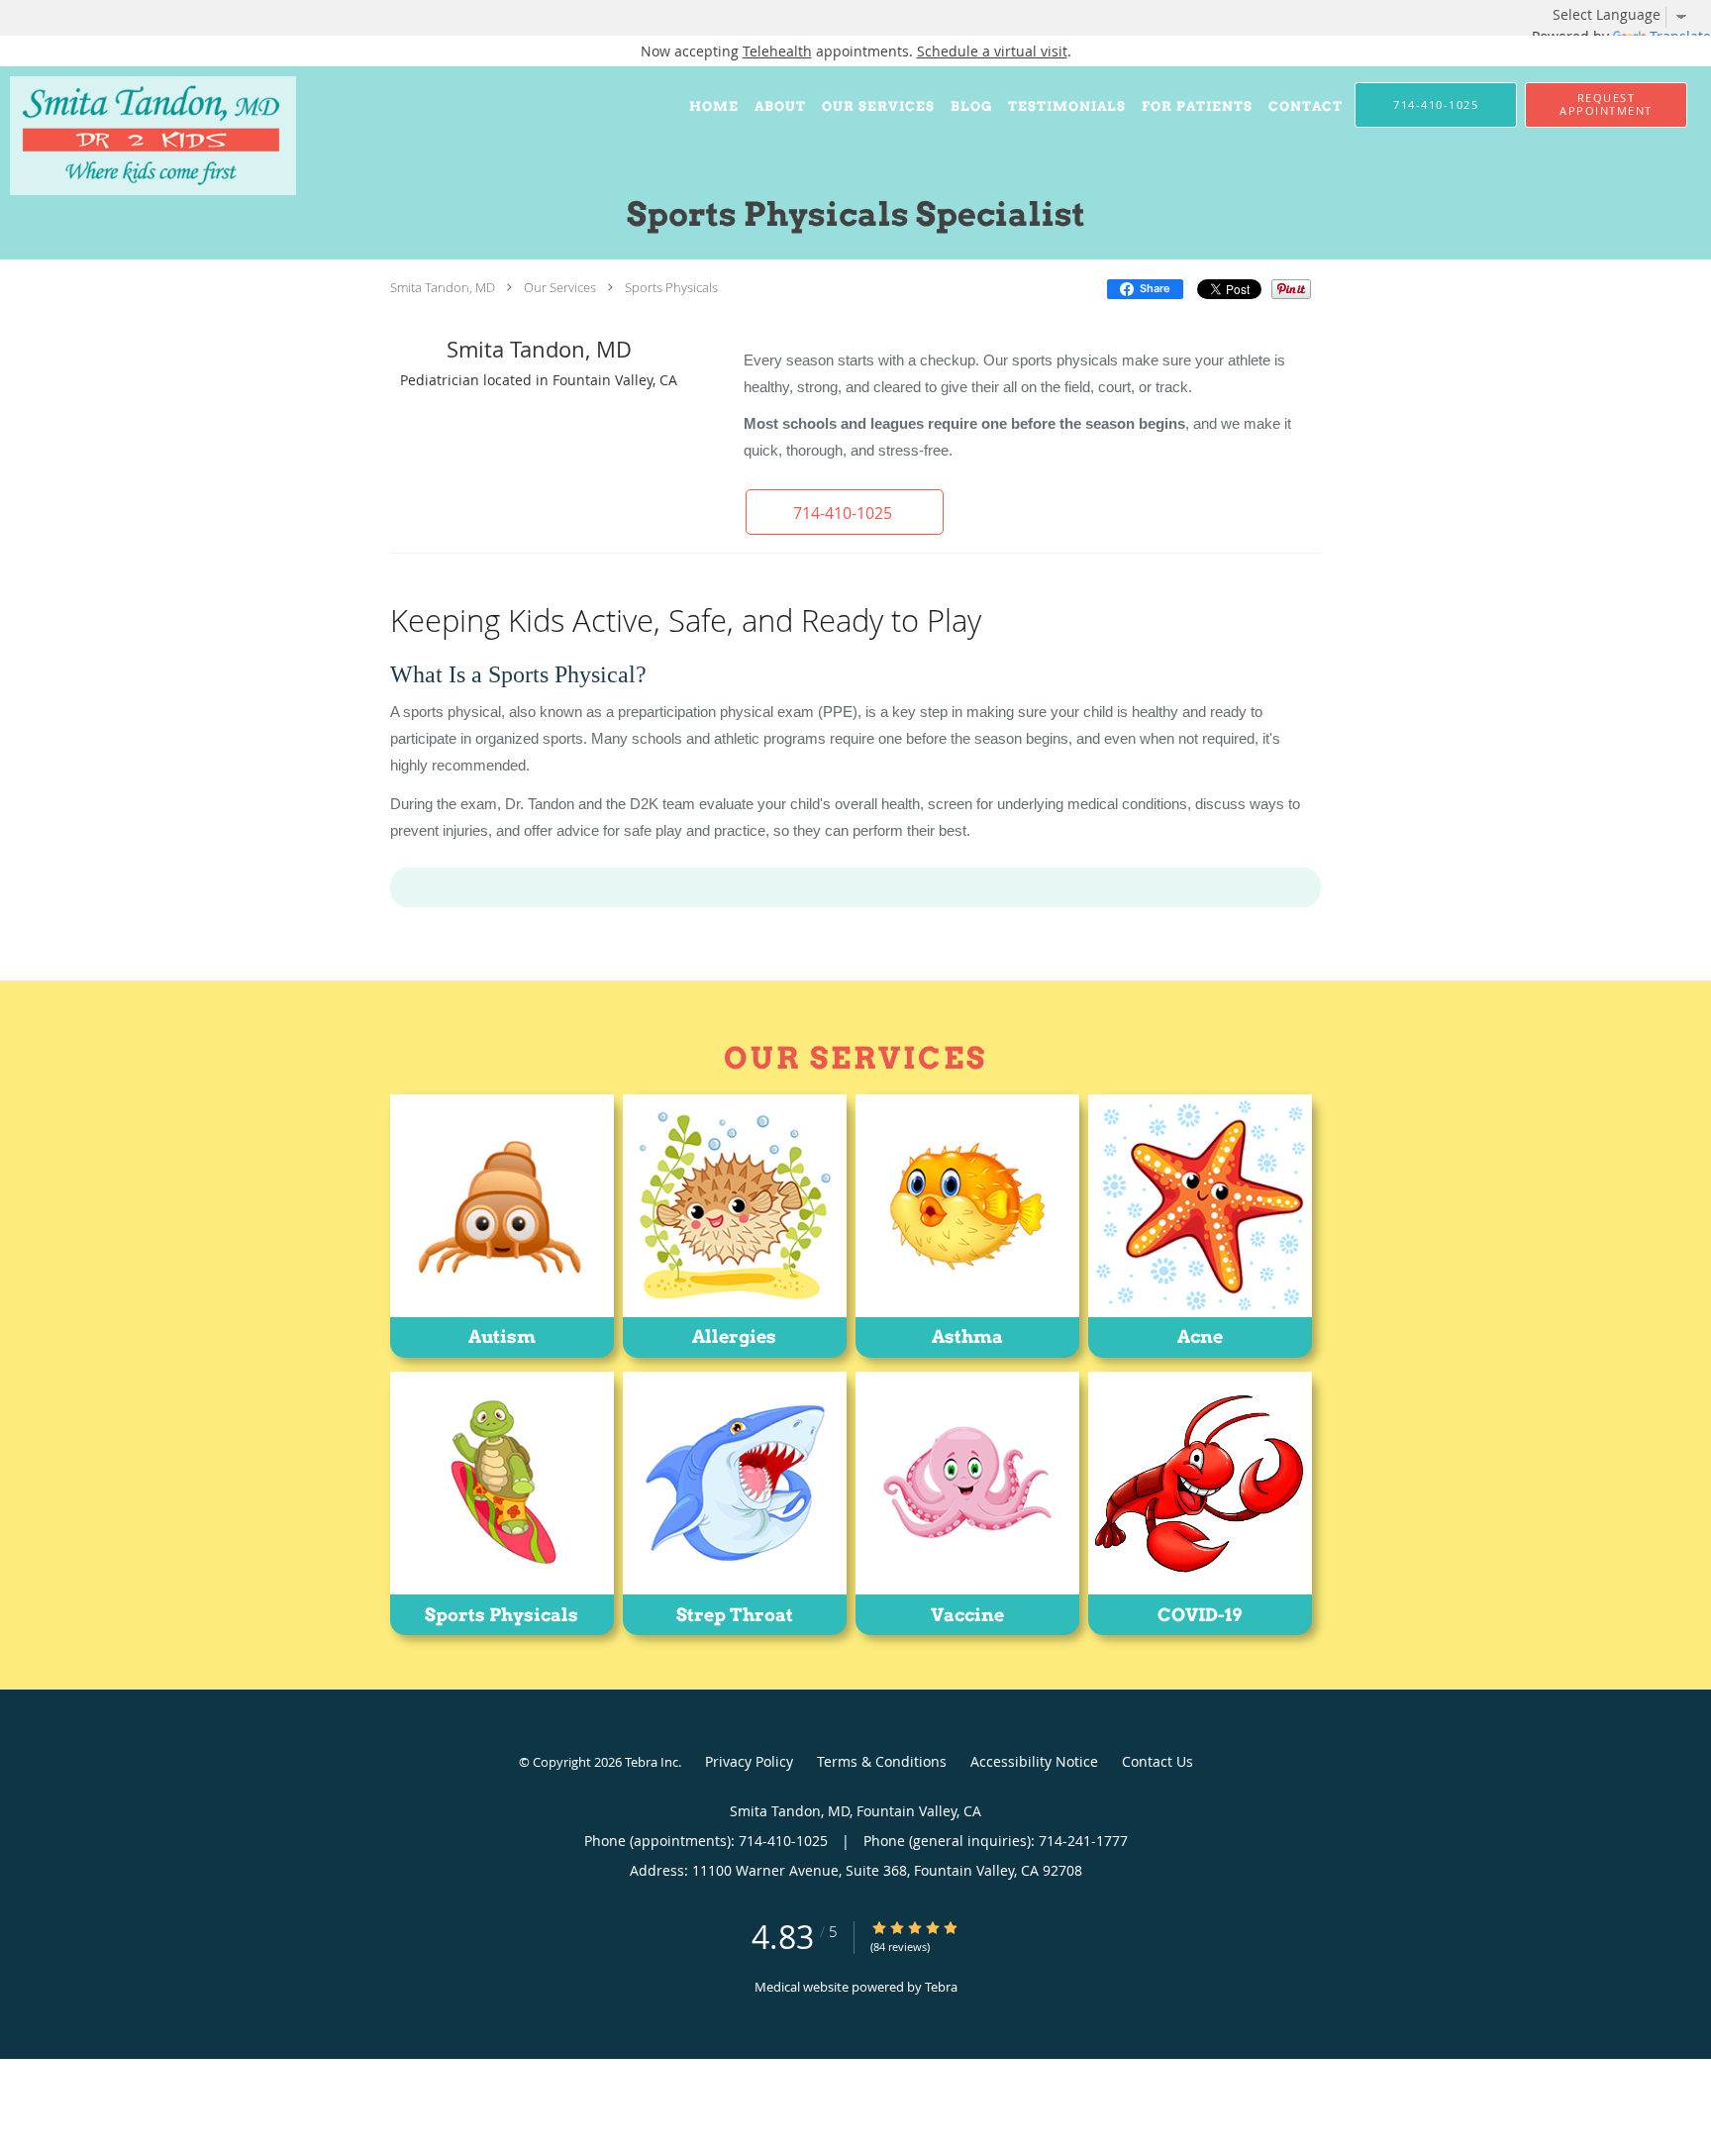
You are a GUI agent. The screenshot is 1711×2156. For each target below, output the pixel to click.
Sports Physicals (671, 287)
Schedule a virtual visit (992, 51)
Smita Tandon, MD (443, 287)
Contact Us (1157, 1761)
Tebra (941, 1987)
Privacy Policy (749, 1761)
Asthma (967, 1336)
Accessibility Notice (1034, 1761)
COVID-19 (1200, 1615)
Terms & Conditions (882, 1761)
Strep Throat (735, 1615)
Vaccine (967, 1615)
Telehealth (777, 51)
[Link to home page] (148, 136)
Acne (1200, 1336)
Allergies (734, 1336)
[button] (1606, 105)
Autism (502, 1336)
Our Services (560, 287)
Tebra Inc (652, 1762)
